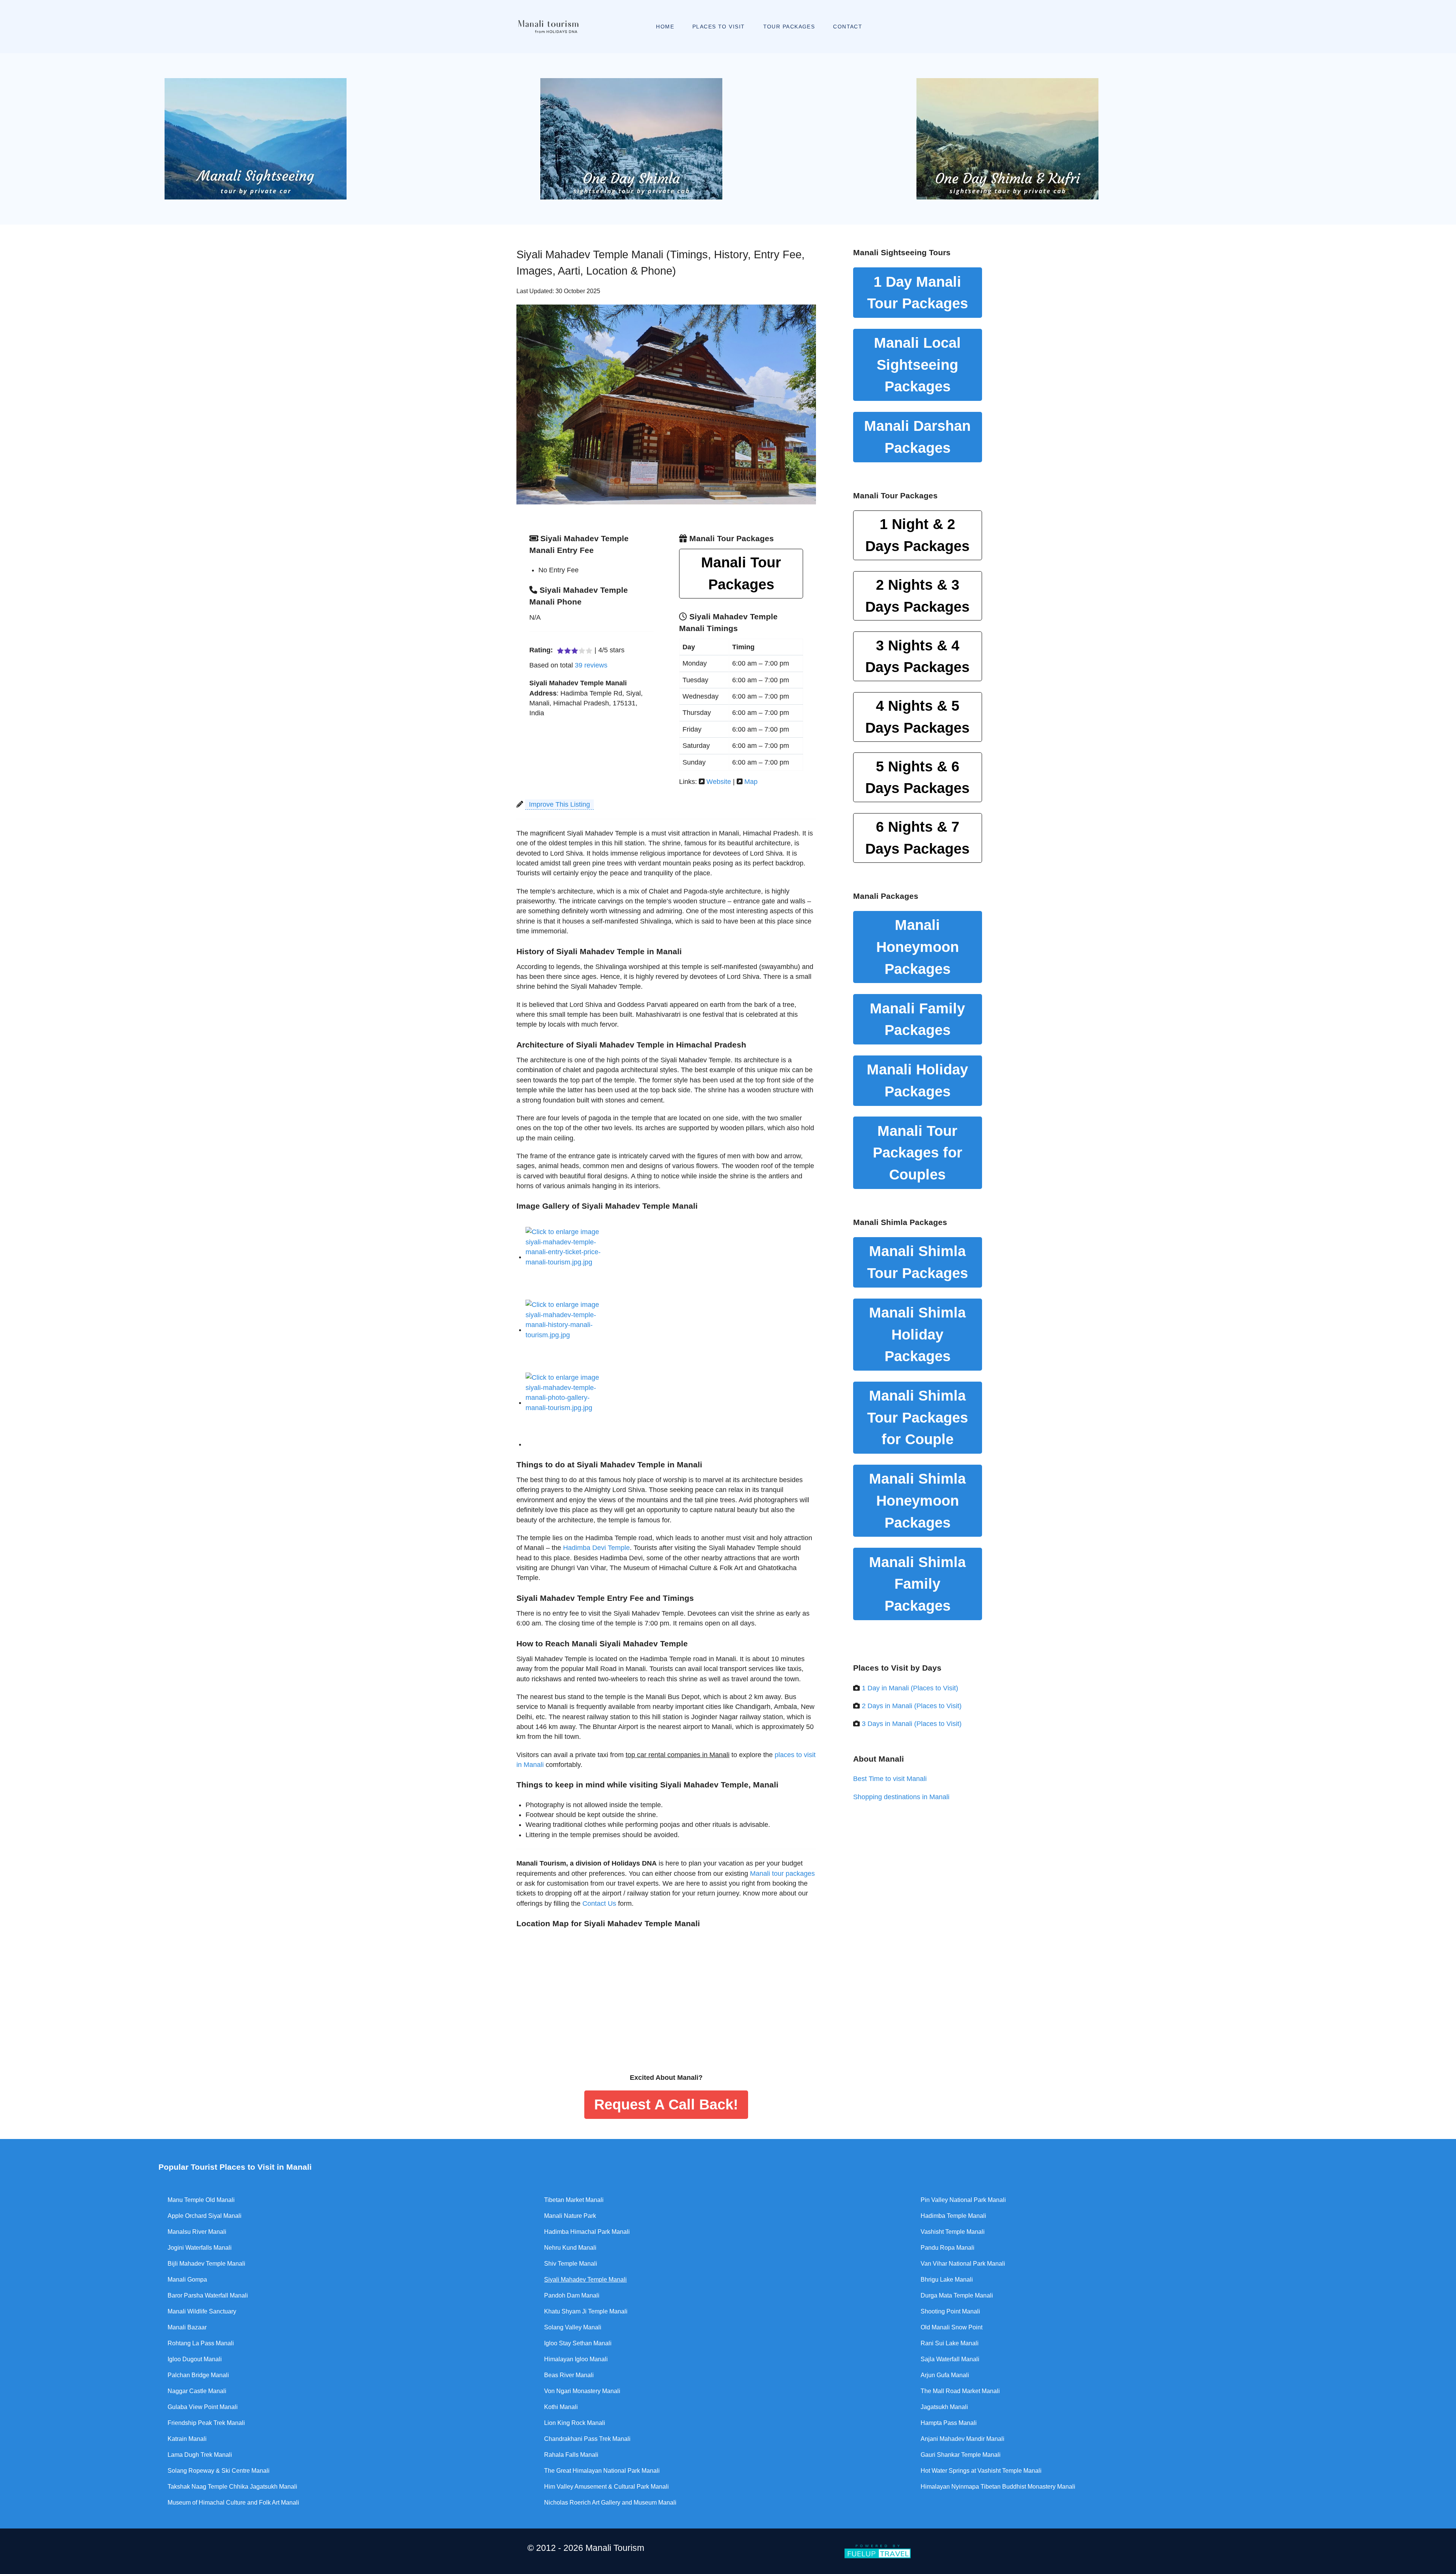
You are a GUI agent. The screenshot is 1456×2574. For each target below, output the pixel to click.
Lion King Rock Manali (575, 2423)
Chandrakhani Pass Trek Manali (587, 2439)
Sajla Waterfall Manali (950, 2359)
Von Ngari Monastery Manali (582, 2391)
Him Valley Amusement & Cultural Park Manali (606, 2487)
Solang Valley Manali (573, 2327)
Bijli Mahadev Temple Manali (206, 2264)
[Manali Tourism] (548, 27)
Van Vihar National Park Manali (963, 2264)
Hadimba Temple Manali (953, 2216)
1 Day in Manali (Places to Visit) (910, 1688)
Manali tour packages (782, 1874)
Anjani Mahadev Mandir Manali (963, 2439)
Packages (917, 535)
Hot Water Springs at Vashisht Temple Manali (981, 2471)
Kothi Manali (561, 2407)
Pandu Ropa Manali (948, 2248)
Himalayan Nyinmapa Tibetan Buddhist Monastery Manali (998, 2487)
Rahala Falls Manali (571, 2455)
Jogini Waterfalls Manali (200, 2248)
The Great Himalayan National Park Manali (602, 2471)
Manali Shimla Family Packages (917, 1584)
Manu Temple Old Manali (201, 2200)
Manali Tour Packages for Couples (918, 1153)
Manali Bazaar (187, 2327)
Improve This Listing (559, 804)
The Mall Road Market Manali (960, 2391)
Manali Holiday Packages (917, 1080)
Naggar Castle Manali (197, 2391)
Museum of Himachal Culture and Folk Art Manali (233, 2503)
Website (719, 782)
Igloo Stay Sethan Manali (578, 2343)
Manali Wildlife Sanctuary (202, 2311)
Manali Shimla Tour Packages (918, 1262)
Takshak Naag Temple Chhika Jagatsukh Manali (232, 2487)
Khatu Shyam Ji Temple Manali (586, 2311)
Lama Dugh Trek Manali (200, 2455)
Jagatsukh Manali (944, 2407)
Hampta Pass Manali (949, 2423)
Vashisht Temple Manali (953, 2232)
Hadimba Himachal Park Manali (587, 2232)
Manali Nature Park (570, 2216)
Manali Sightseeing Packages (917, 364)
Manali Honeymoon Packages (918, 947)
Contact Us (599, 1903)
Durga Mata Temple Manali (957, 2295)
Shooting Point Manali (950, 2311)
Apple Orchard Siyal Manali (205, 2216)
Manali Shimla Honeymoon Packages (917, 1500)
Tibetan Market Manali (574, 2200)
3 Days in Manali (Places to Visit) (912, 1724)
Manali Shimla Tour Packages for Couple (918, 1417)
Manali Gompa (187, 2280)
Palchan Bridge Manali (198, 2375)
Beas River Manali (569, 2375)
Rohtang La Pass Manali (201, 2343)
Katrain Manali (187, 2439)
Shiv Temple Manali (571, 2264)
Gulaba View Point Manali (203, 2407)
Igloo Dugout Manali (195, 2359)
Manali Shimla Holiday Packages (917, 1334)
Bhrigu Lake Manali (947, 2280)
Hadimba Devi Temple (596, 1548)
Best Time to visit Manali (890, 1779)
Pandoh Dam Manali (572, 2295)
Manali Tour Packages (741, 573)
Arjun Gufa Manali (945, 2375)
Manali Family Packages (917, 1019)
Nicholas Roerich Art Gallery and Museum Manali (610, 2503)
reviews (591, 665)
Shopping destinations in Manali (901, 1797)
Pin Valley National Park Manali (963, 2200)
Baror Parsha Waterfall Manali (208, 2295)
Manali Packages (917, 437)
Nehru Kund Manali (570, 2248)
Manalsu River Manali (197, 2232)
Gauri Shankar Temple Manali (961, 2455)
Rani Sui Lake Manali (950, 2343)
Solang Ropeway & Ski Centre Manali (219, 2471)
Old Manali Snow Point (952, 2327)
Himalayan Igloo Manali (576, 2359)
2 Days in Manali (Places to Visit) (912, 1706)
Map (751, 782)
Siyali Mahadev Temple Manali (585, 2280)
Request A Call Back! (666, 2104)
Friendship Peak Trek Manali (206, 2423)
